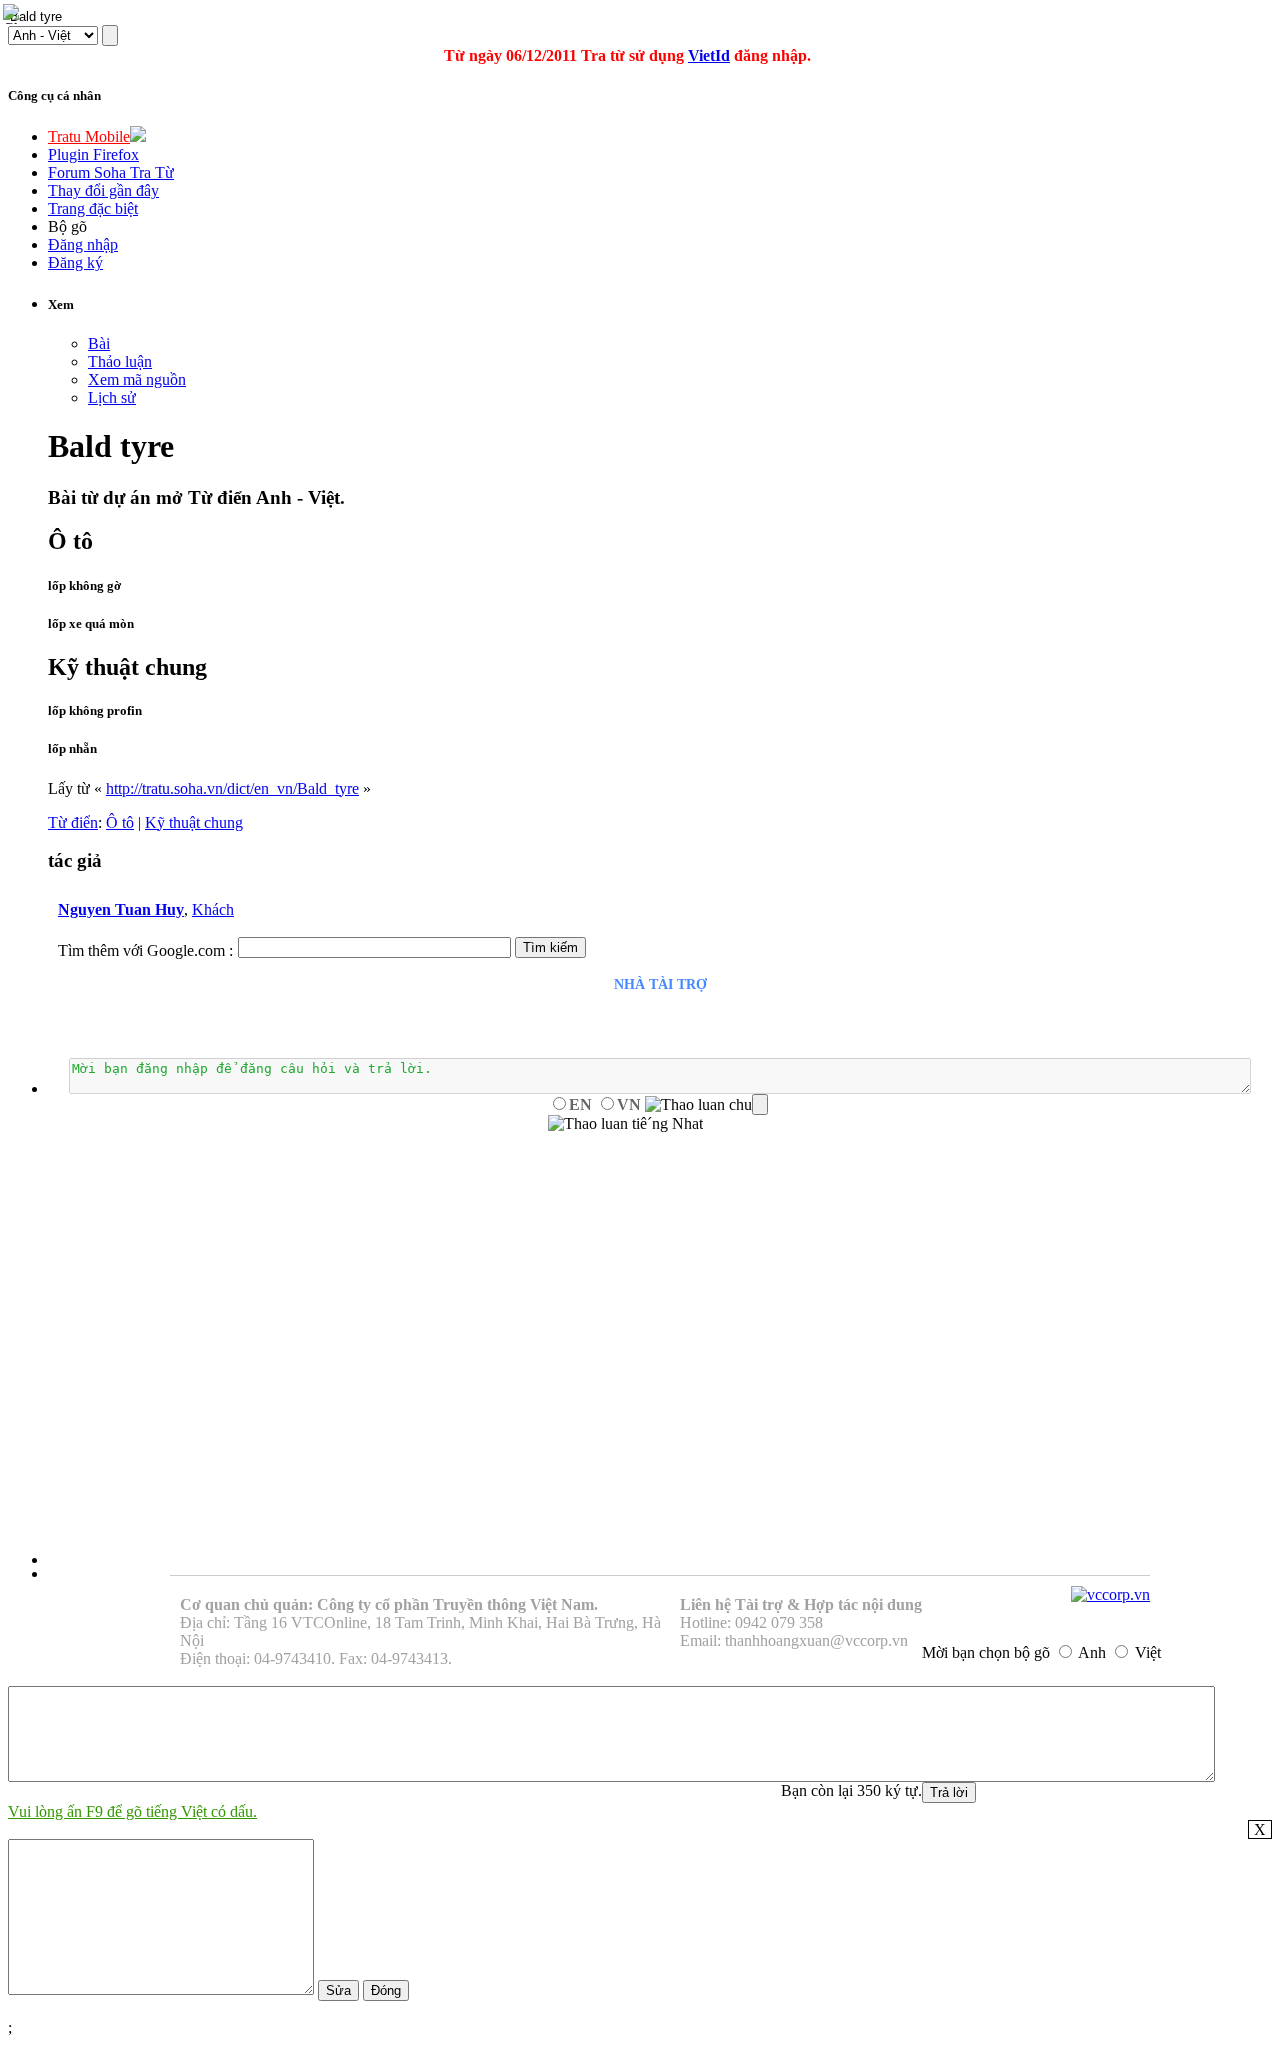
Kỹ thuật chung (194, 822)
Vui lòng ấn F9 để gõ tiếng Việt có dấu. (132, 1811)
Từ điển (73, 822)
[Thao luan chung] (706, 1105)
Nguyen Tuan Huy (121, 909)
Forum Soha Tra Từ (111, 172)
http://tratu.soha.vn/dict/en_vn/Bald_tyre (232, 788)
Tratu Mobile (89, 136)
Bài (99, 343)
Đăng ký (75, 262)
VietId (709, 55)
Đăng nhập (83, 244)
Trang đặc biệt (93, 208)
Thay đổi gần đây (103, 190)
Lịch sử (112, 397)
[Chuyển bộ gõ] (14, 14)
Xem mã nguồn (137, 379)
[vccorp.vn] (1110, 1594)
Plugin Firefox (93, 154)
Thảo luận (120, 361)
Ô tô (120, 822)
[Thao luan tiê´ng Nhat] (625, 1124)
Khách (213, 909)
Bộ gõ (67, 226)
